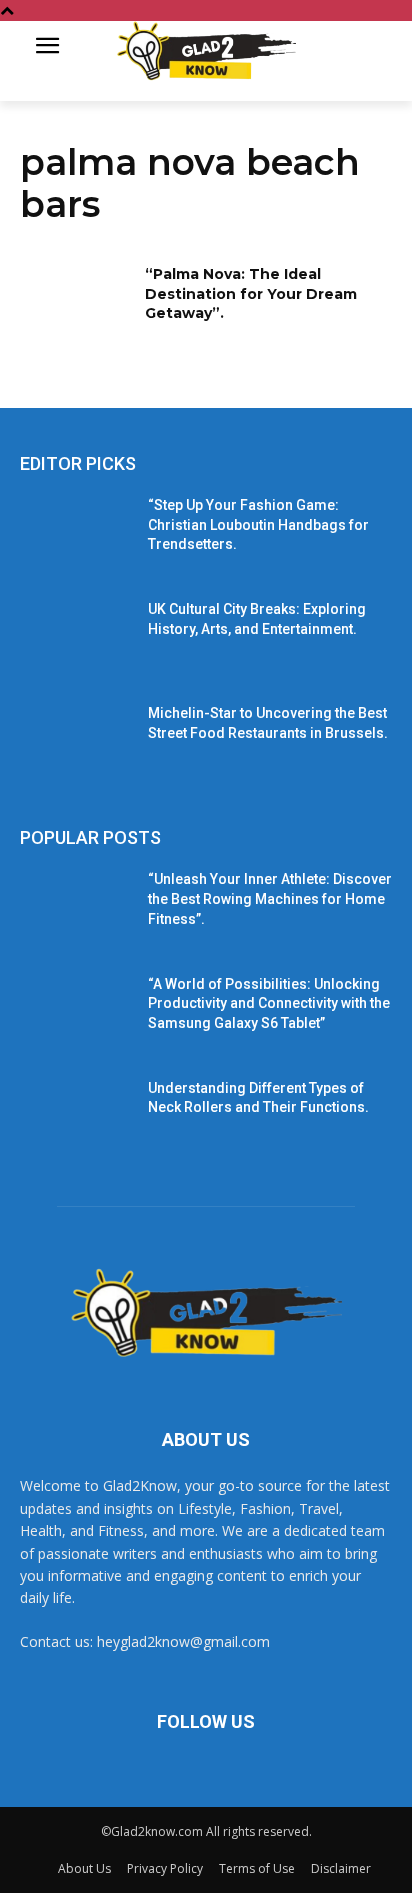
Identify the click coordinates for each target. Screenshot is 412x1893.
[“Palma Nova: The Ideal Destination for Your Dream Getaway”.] (76, 304)
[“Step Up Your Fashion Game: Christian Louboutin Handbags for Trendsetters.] (76, 535)
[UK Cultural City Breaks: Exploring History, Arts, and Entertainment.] (76, 639)
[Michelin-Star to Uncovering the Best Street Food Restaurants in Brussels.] (76, 743)
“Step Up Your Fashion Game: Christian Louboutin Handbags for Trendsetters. (258, 524)
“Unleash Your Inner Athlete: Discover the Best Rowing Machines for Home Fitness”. (270, 898)
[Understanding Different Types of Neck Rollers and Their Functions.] (76, 1118)
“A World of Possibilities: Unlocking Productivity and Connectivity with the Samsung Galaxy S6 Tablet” (269, 1003)
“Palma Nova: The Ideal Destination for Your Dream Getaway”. (251, 293)
